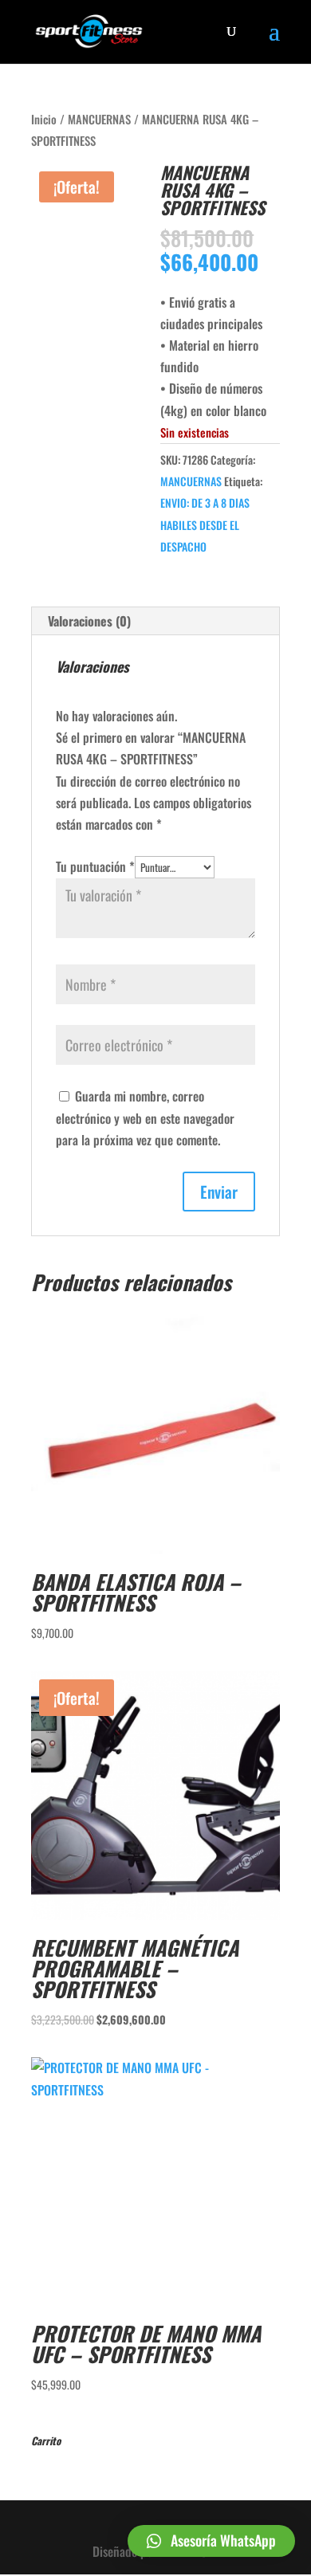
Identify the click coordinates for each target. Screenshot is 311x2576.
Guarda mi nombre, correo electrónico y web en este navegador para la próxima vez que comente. (145, 1117)
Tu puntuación (95, 866)
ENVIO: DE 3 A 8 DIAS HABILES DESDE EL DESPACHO (205, 524)
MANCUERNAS (99, 119)
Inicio (44, 119)
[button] (211, 2541)
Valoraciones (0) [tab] (89, 621)
